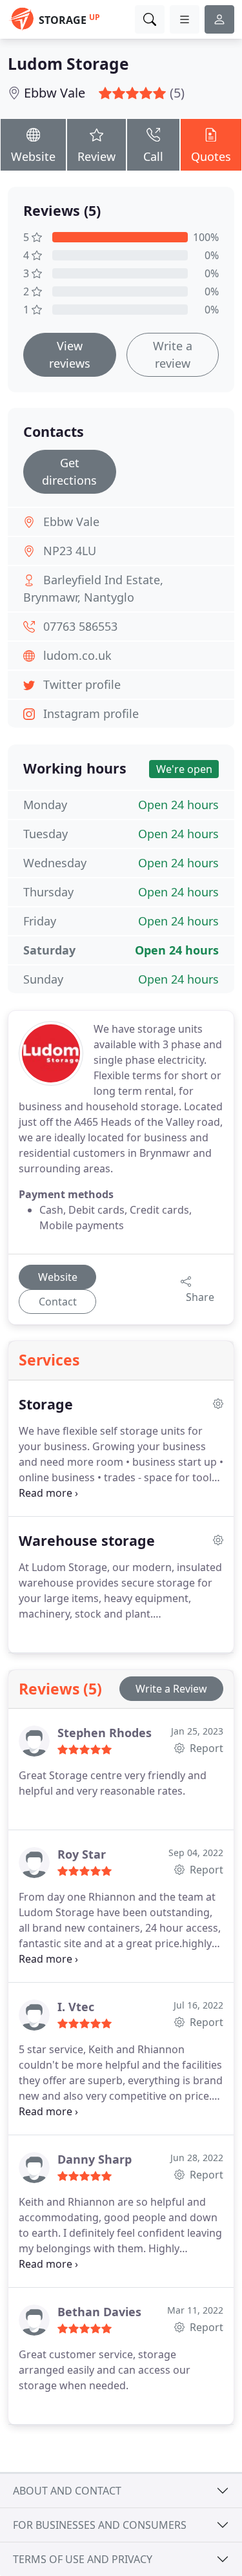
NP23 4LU (70, 551)
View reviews (70, 354)
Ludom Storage (68, 64)
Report (205, 1748)
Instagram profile (91, 713)
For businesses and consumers (100, 2525)
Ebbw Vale (55, 93)
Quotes (211, 156)
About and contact (67, 2491)
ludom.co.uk (77, 655)
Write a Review (171, 1689)
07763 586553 (80, 626)
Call (153, 156)
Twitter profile (82, 684)
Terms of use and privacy (83, 2559)
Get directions (69, 471)
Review (96, 156)
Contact (58, 1302)
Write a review (173, 354)
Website (33, 156)
